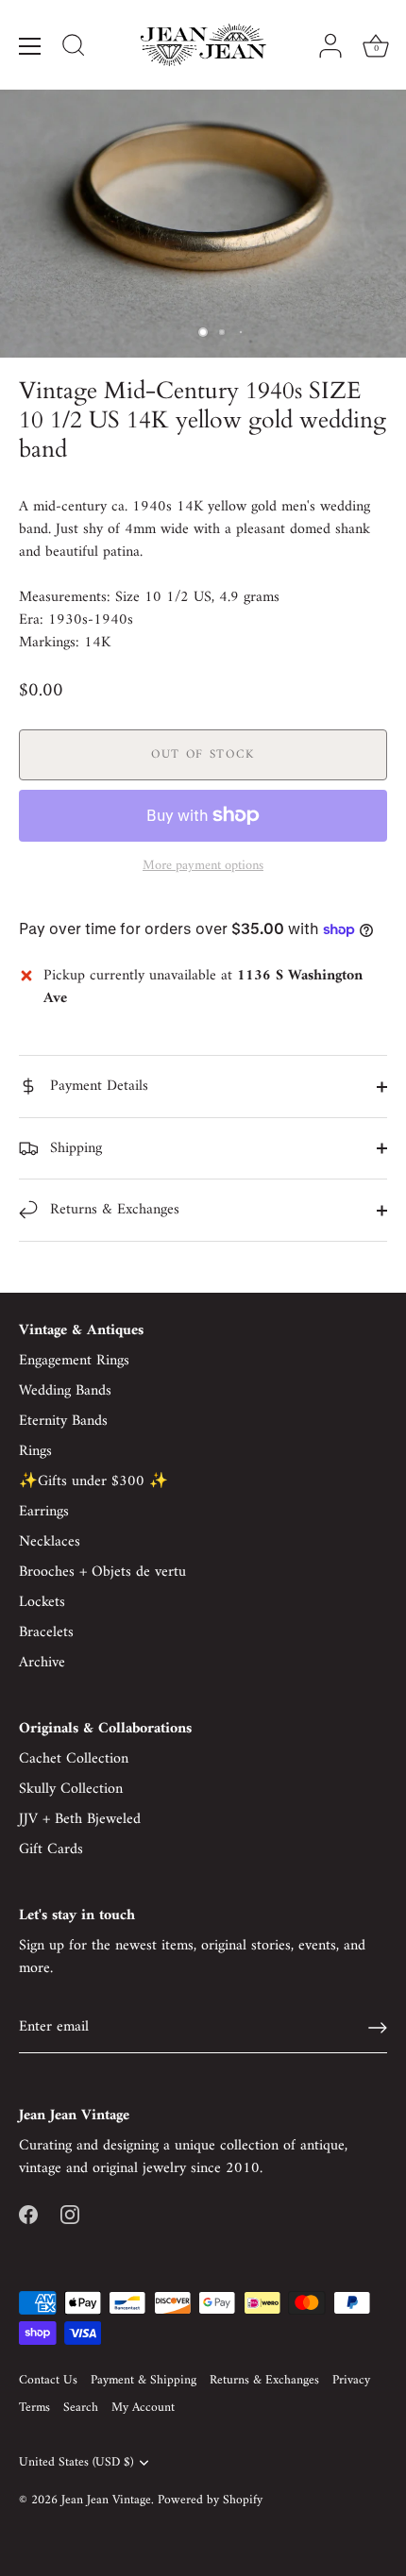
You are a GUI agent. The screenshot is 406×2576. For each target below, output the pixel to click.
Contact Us (48, 2381)
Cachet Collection (74, 1759)
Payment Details (97, 1086)
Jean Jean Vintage (106, 2501)
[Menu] (30, 46)
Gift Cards (51, 1849)
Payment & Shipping (144, 2381)
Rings (35, 1451)
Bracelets (46, 1632)
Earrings (44, 1512)
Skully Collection (71, 1789)
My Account (143, 2408)
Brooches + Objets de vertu (102, 1572)
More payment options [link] (203, 866)
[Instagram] (70, 2214)
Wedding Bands (65, 1391)
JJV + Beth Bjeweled (80, 1819)
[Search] (74, 48)
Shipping (74, 1148)
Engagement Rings (74, 1361)
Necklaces (50, 1542)
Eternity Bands (63, 1421)
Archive (42, 1663)
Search (81, 2408)
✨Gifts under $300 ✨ (93, 1481)
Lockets (42, 1602)
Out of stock (203, 754)
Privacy (351, 2381)
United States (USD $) (76, 2463)
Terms (34, 2408)
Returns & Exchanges (112, 1210)
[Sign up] (378, 2028)
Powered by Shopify (210, 2501)
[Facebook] (28, 2214)
